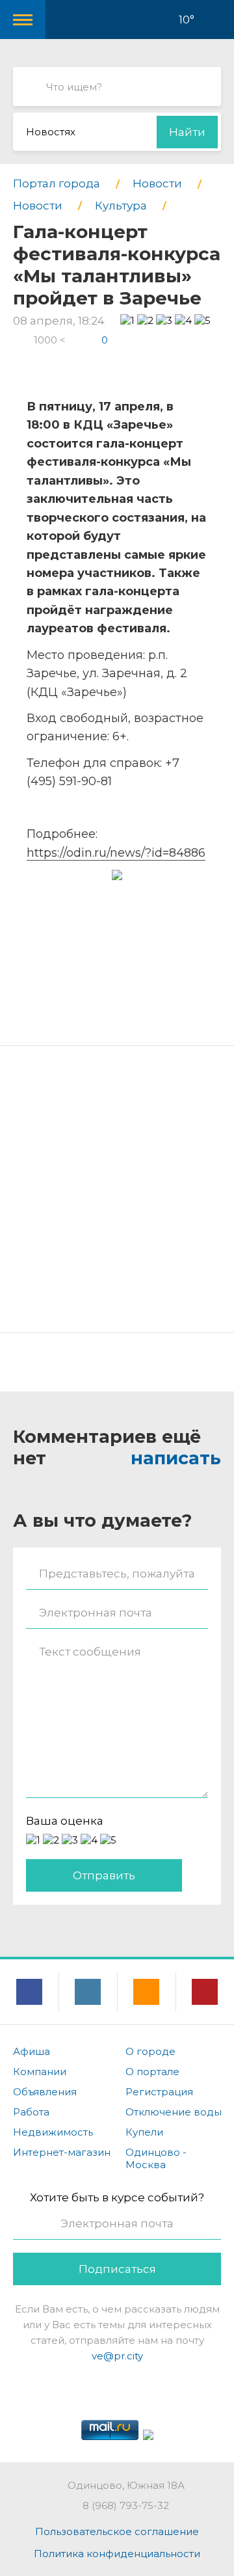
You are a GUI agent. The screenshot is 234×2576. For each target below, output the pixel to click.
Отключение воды (174, 2112)
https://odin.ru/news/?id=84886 (116, 853)
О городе (150, 2051)
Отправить (104, 1875)
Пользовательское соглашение (117, 2531)
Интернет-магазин (62, 2152)
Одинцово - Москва (156, 2158)
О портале (152, 2072)
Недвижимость (53, 2132)
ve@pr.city (117, 2356)
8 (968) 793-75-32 (126, 2505)
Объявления (45, 2092)
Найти (187, 132)
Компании (40, 2072)
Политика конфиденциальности (117, 2554)
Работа (31, 2112)
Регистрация (159, 2092)
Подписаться (117, 2269)
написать (176, 1458)
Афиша (32, 2051)
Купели (144, 2132)
